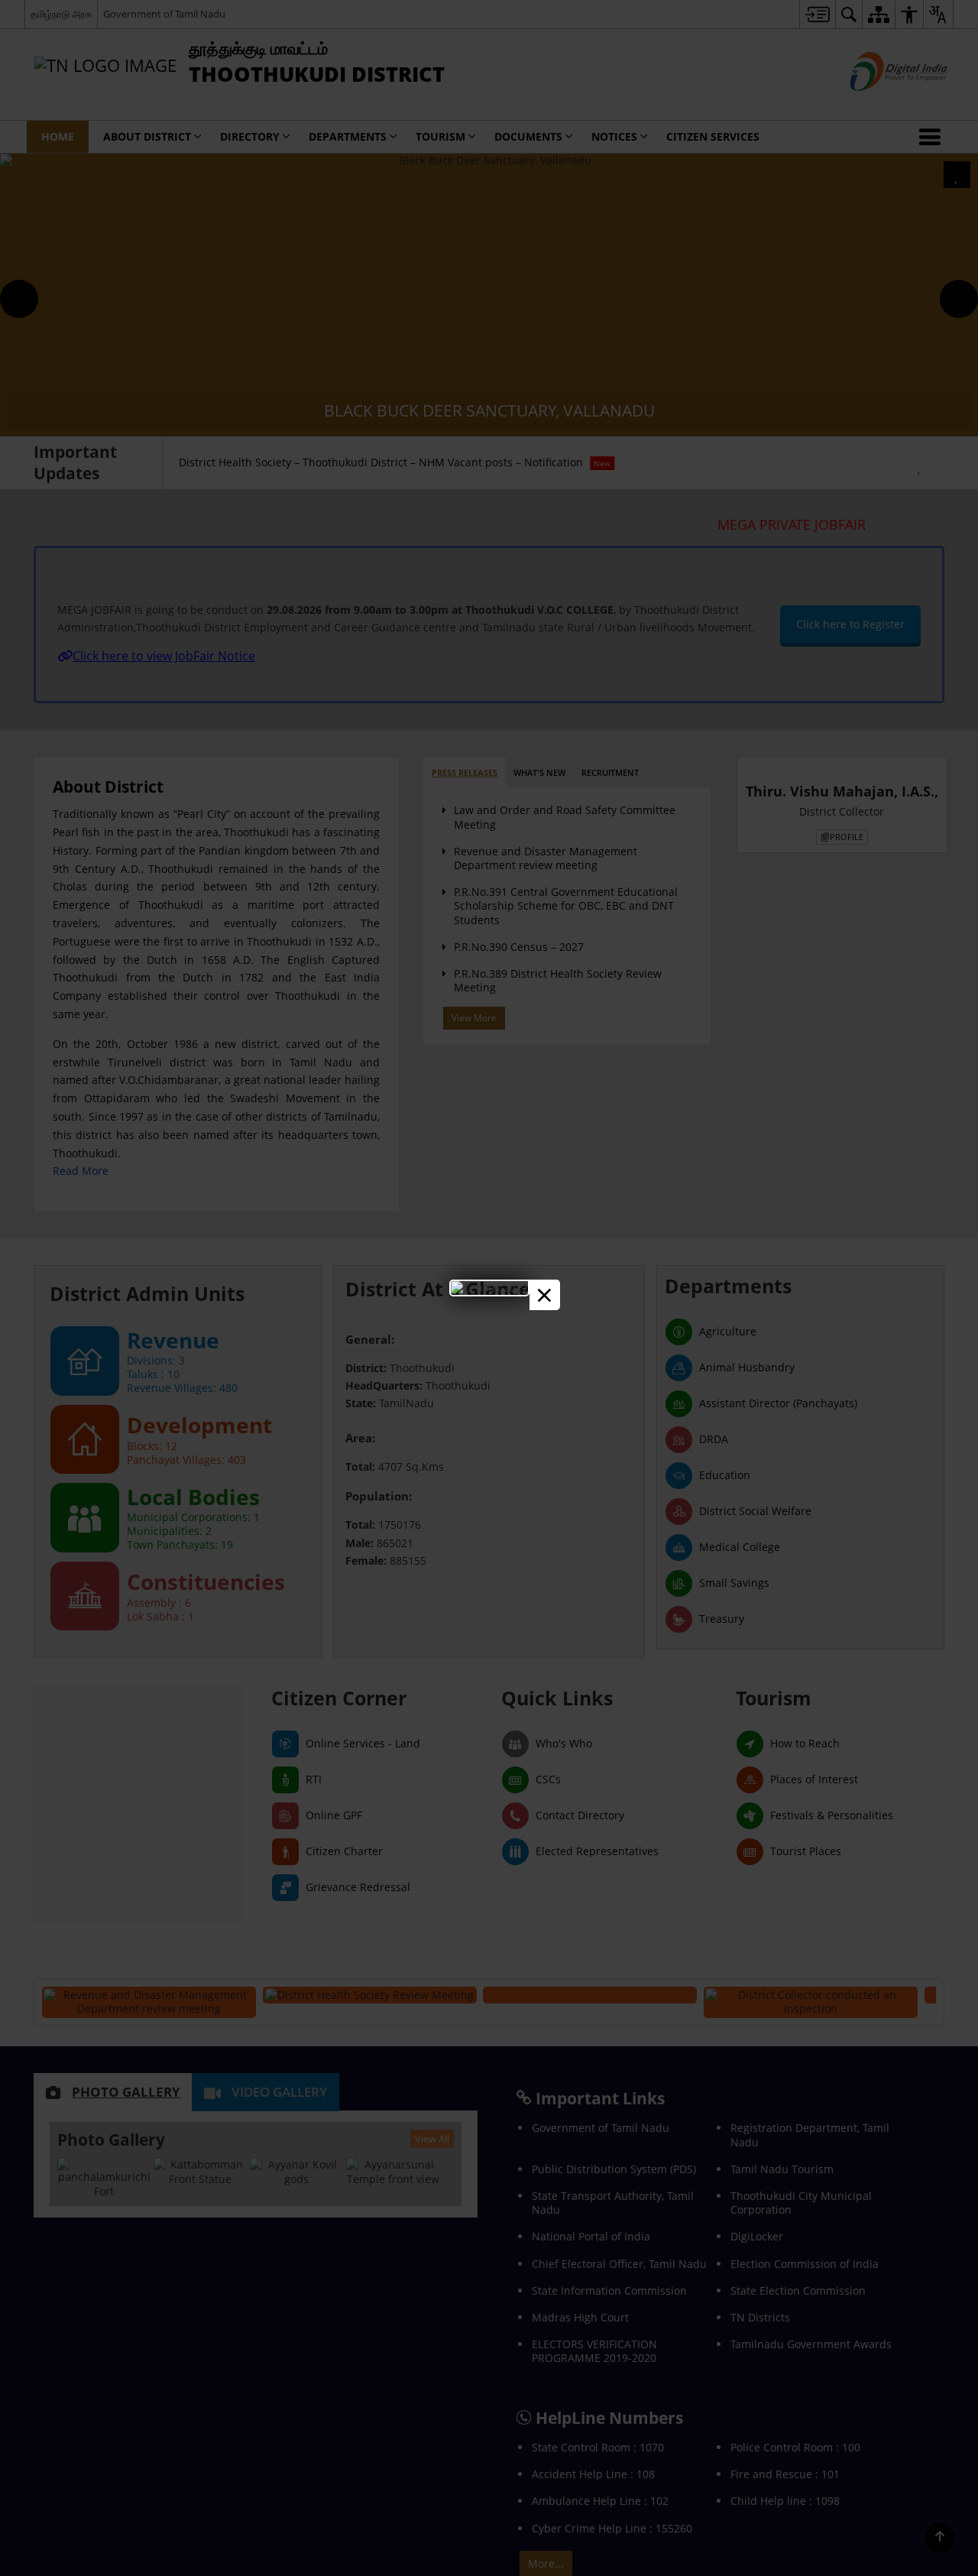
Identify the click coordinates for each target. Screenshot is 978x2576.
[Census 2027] (489, 1288)
